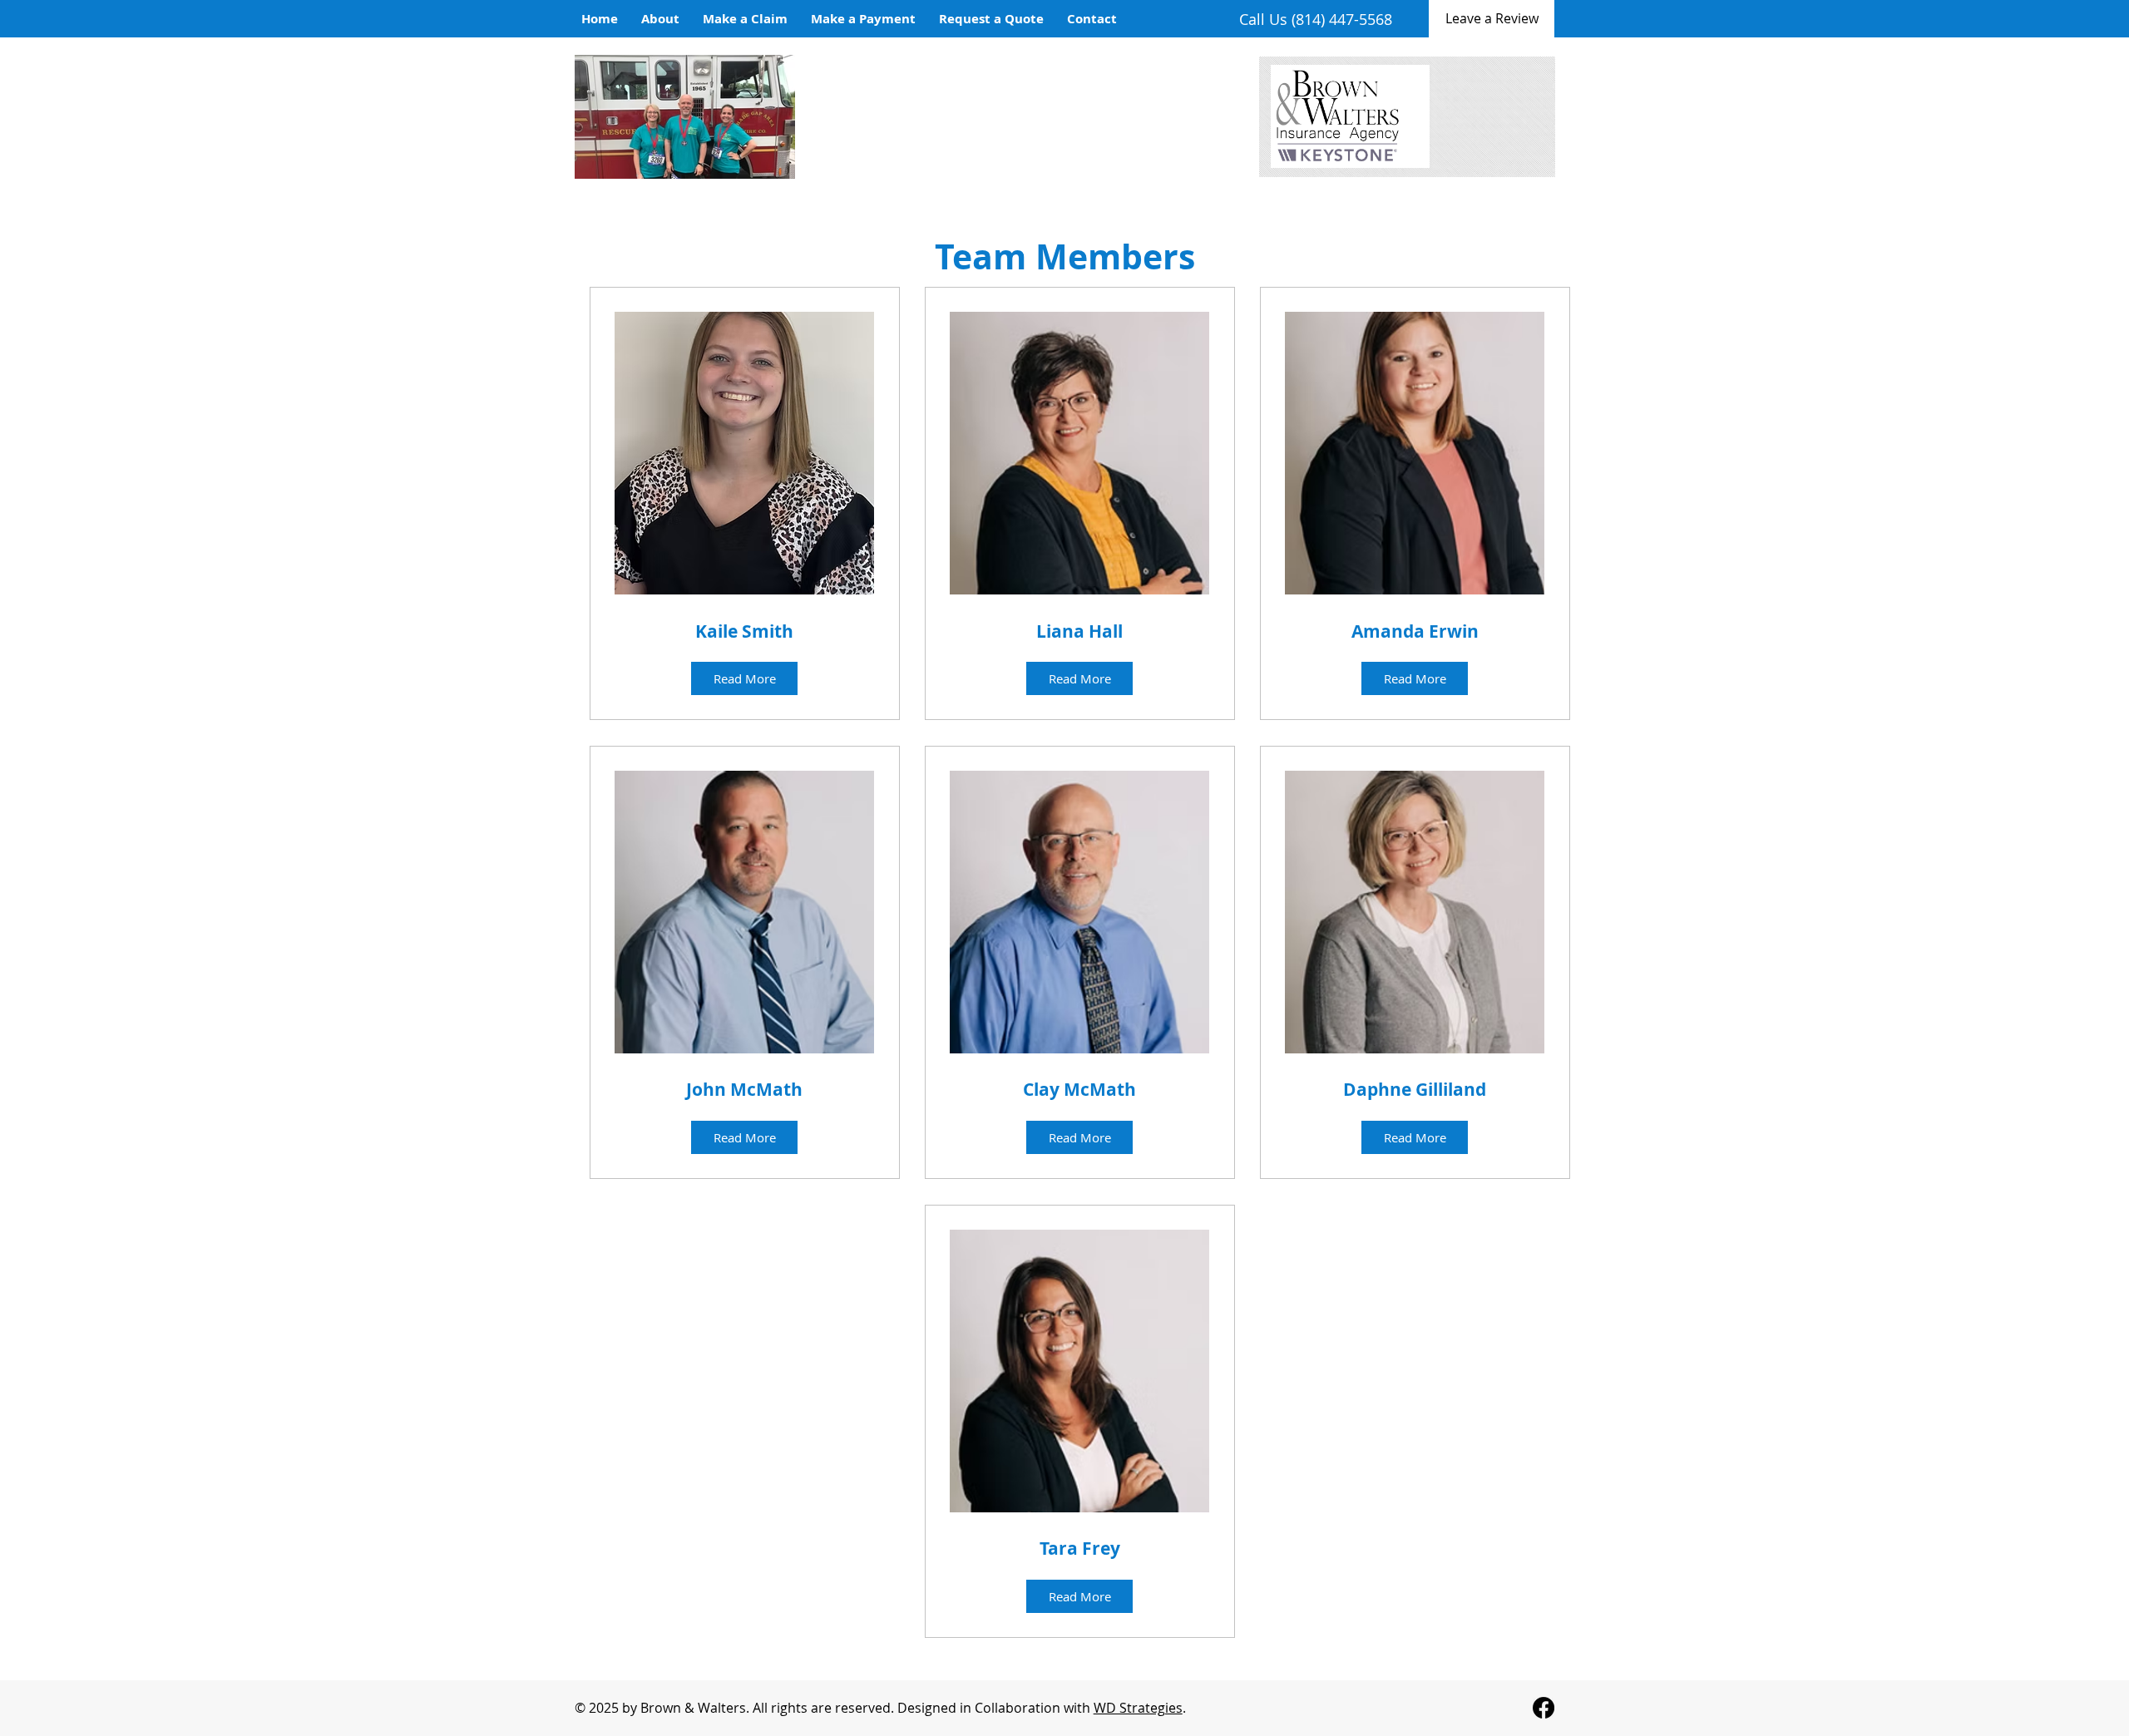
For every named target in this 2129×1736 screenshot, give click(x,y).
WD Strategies (1138, 1708)
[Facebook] (1544, 1708)
